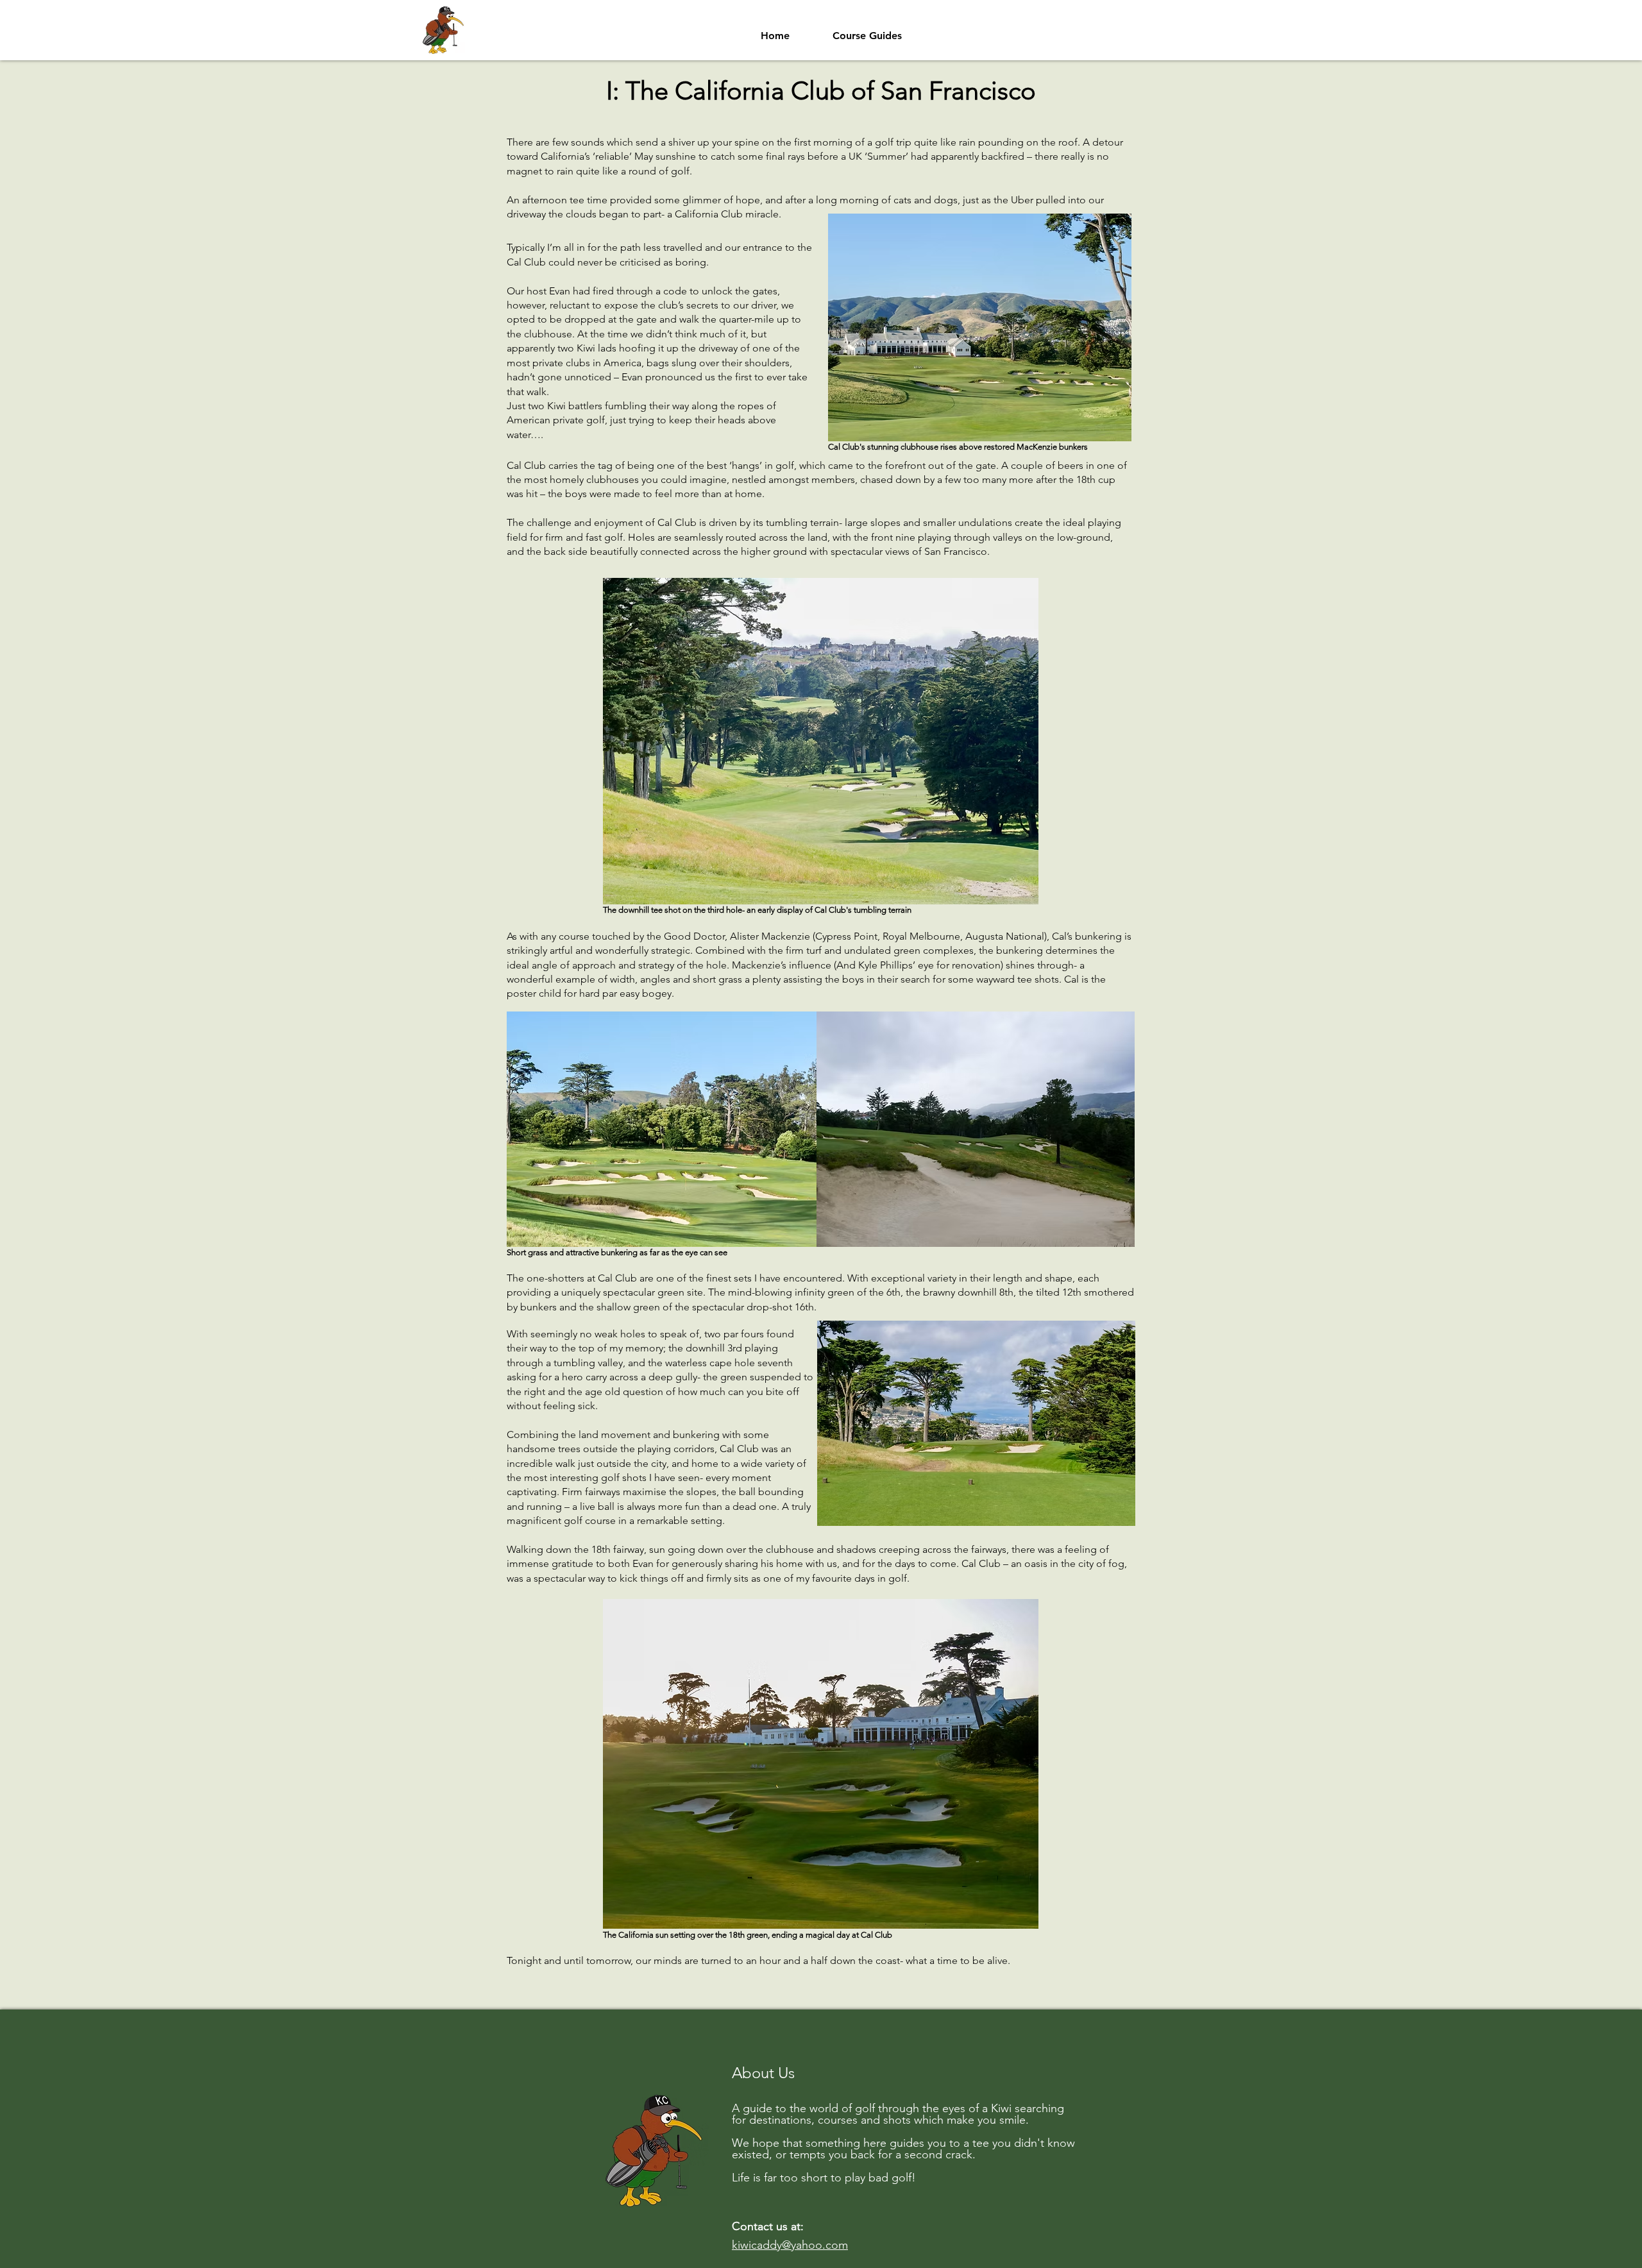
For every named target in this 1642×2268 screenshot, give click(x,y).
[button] (867, 30)
